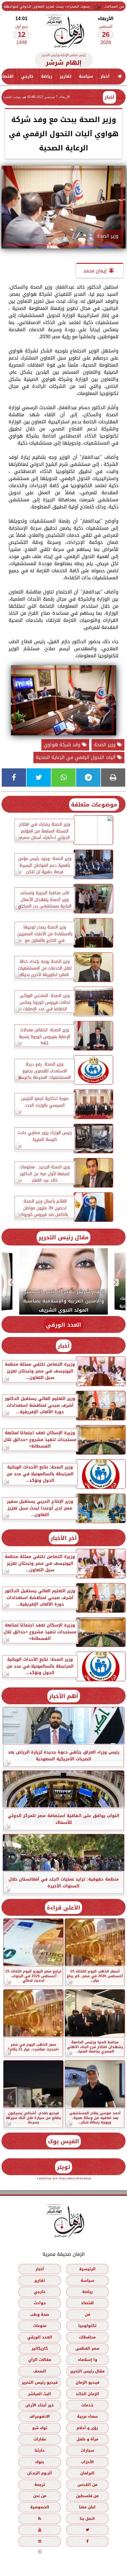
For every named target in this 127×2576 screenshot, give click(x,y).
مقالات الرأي (40, 2360)
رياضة (47, 76)
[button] (115, 1282)
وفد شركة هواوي (63, 745)
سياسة (86, 76)
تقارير (66, 76)
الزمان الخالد (87, 2394)
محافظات (87, 2337)
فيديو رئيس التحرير (40, 2382)
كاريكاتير (40, 2348)
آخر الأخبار (64, 1538)
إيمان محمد (95, 271)
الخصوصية (40, 2507)
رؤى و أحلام (87, 2428)
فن (87, 2314)
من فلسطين (87, 2496)
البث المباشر (40, 2394)
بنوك (40, 2462)
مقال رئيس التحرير (63, 1237)
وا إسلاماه (87, 2360)
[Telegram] (88, 778)
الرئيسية (87, 2269)
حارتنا (40, 2451)
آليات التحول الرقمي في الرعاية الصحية (76, 757)
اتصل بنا (87, 2519)
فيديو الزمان (87, 2382)
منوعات (40, 2326)
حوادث (40, 2303)
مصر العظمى (87, 2348)
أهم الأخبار (64, 1696)
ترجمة (40, 2485)
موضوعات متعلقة (94, 805)
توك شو (40, 2428)
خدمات (87, 2405)
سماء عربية (87, 2417)
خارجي (27, 76)
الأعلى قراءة (63, 1908)
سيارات (87, 2451)
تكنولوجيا (87, 2326)
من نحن (40, 2496)
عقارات (40, 2439)
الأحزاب (87, 2462)
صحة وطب (40, 2314)
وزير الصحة (105, 745)
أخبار (105, 76)
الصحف (40, 2371)
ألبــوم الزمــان (40, 2473)
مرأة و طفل (87, 2439)
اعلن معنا (87, 2507)
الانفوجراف (40, 2417)
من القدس (87, 2485)
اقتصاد (87, 2303)
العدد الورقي (63, 1325)
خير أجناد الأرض (40, 2405)
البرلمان (87, 2473)
